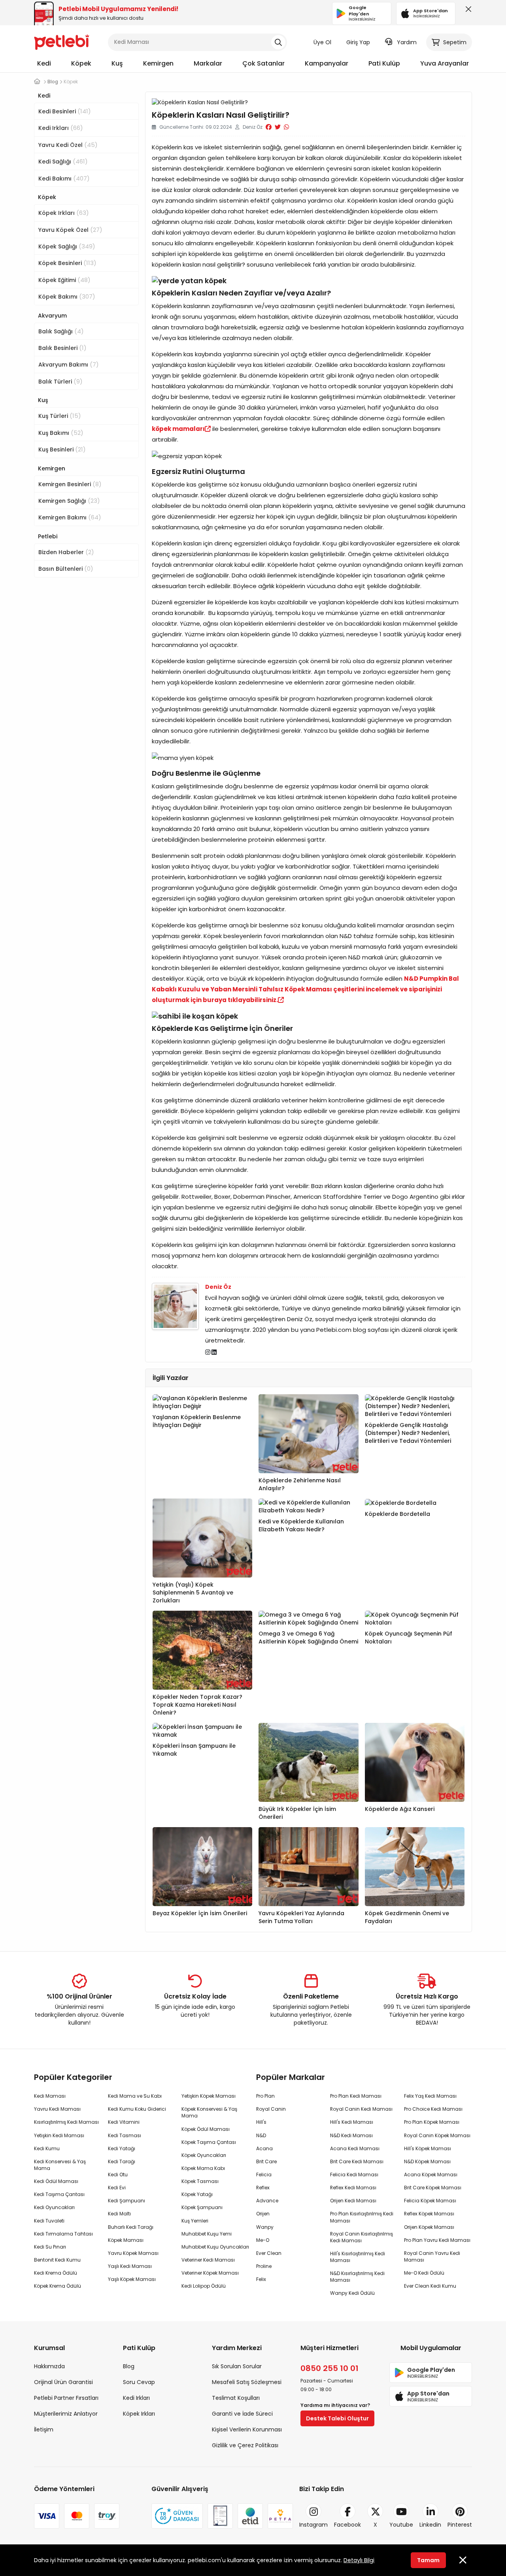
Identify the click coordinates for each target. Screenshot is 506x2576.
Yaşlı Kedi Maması (130, 2266)
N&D (261, 2135)
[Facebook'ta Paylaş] (269, 127)
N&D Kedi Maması (351, 2135)
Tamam (428, 2560)
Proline (264, 2266)
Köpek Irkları (64, 213)
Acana (264, 2148)
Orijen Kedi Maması (353, 2201)
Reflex (263, 2188)
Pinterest (460, 2525)
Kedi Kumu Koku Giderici (137, 2109)
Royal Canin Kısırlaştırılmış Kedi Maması (362, 2237)
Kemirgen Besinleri (70, 484)
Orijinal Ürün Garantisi (63, 2382)
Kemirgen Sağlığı (69, 501)
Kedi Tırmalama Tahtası (63, 2234)
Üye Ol (322, 42)
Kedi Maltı (119, 2214)
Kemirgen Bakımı (70, 517)
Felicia (264, 2175)
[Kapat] (467, 11)
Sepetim (455, 42)
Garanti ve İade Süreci (242, 2414)
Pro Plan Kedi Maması (356, 2096)
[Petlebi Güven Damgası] (177, 2516)
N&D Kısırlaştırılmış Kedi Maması (357, 2277)
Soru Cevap (139, 2382)
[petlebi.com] (37, 82)
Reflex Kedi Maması (353, 2188)
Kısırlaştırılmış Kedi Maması (66, 2122)
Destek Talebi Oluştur (337, 2418)
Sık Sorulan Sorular (237, 2366)
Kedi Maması (50, 2096)
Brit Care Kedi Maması (357, 2161)
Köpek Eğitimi (64, 280)
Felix (261, 2279)
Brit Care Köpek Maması (433, 2188)
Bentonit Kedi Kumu (57, 2260)
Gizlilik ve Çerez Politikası (245, 2445)
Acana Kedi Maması (355, 2148)
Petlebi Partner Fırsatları (66, 2398)
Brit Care (266, 2161)
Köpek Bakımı (67, 296)
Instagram (313, 2525)
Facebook (347, 2525)
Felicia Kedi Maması (354, 2175)
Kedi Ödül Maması (56, 2181)
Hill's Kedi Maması (352, 2122)
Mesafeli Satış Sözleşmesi (247, 2382)
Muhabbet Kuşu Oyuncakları (215, 2247)
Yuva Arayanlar (445, 63)
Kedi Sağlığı (63, 161)
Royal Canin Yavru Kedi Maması (432, 2256)
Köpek (81, 63)
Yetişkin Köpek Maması (209, 2096)
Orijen (263, 2214)
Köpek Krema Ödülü (58, 2286)
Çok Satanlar (263, 63)
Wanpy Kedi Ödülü (352, 2293)
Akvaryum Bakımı (69, 364)
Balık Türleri (60, 381)
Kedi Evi (117, 2188)
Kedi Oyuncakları (54, 2207)
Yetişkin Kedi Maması (59, 2135)
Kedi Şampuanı (126, 2201)
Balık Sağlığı (61, 331)
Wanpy (265, 2227)
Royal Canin (271, 2109)
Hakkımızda (49, 2366)
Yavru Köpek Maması (133, 2253)
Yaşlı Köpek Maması (132, 2279)
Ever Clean (269, 2253)
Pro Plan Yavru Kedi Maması (437, 2240)
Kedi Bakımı (64, 178)
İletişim (44, 2429)
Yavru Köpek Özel (70, 230)
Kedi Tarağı (122, 2161)
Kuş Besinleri (62, 449)
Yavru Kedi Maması (57, 2109)
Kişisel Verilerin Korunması (247, 2429)
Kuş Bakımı (61, 433)
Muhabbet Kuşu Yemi (207, 2234)
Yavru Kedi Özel (68, 145)
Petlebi (48, 536)
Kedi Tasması (125, 2135)
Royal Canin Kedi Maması (361, 2109)
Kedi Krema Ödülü (56, 2273)
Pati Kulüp (384, 63)
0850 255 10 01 (329, 2368)
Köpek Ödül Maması (206, 2129)
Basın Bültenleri (66, 569)
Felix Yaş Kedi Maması (430, 2096)
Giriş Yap (358, 42)
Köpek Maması (126, 2240)
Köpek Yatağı (197, 2194)
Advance (267, 2201)
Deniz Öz (218, 1287)
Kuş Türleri (60, 416)
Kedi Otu (118, 2175)
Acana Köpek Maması (431, 2175)
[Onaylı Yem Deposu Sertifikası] (220, 2516)
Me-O (263, 2240)
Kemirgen (158, 63)
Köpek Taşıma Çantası (209, 2142)
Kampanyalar (327, 63)
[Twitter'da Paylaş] (278, 127)
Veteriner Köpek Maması (210, 2273)
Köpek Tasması (200, 2181)
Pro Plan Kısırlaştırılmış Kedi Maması (362, 2217)
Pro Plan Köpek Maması (432, 2122)
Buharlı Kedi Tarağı (131, 2227)
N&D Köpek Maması (427, 2161)
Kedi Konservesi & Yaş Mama (60, 2165)
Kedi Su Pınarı (50, 2247)
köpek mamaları (178, 429)
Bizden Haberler (66, 552)
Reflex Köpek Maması (429, 2214)
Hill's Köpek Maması (428, 2148)
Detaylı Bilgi (359, 2560)
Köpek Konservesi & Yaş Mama (209, 2112)
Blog (129, 2366)
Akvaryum (52, 316)
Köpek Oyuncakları (204, 2155)
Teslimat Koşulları (236, 2398)
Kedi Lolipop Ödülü (204, 2286)
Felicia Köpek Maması (430, 2201)
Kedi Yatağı (122, 2148)
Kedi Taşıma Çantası (59, 2194)
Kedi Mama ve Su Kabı (135, 2096)
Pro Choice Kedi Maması (433, 2109)
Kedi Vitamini (124, 2122)
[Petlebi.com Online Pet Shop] (62, 41)
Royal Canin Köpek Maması (437, 2135)
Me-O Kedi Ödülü (424, 2273)
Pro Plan (265, 2096)
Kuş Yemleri (195, 2221)
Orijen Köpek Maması (429, 2227)
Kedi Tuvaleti (49, 2221)
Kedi (44, 63)
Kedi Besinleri (65, 111)
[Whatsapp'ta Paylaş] (286, 127)
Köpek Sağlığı (67, 246)
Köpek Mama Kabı (203, 2168)
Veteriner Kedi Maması (208, 2260)
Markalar (208, 63)
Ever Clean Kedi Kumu (430, 2286)
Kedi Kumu (47, 2148)
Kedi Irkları (61, 128)
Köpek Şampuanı (202, 2207)
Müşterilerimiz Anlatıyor (66, 2414)
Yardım (407, 42)
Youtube (401, 2525)
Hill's (261, 2122)
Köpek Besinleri (67, 263)
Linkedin (430, 2525)
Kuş (117, 63)
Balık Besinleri (62, 348)
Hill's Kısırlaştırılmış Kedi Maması (358, 2257)
